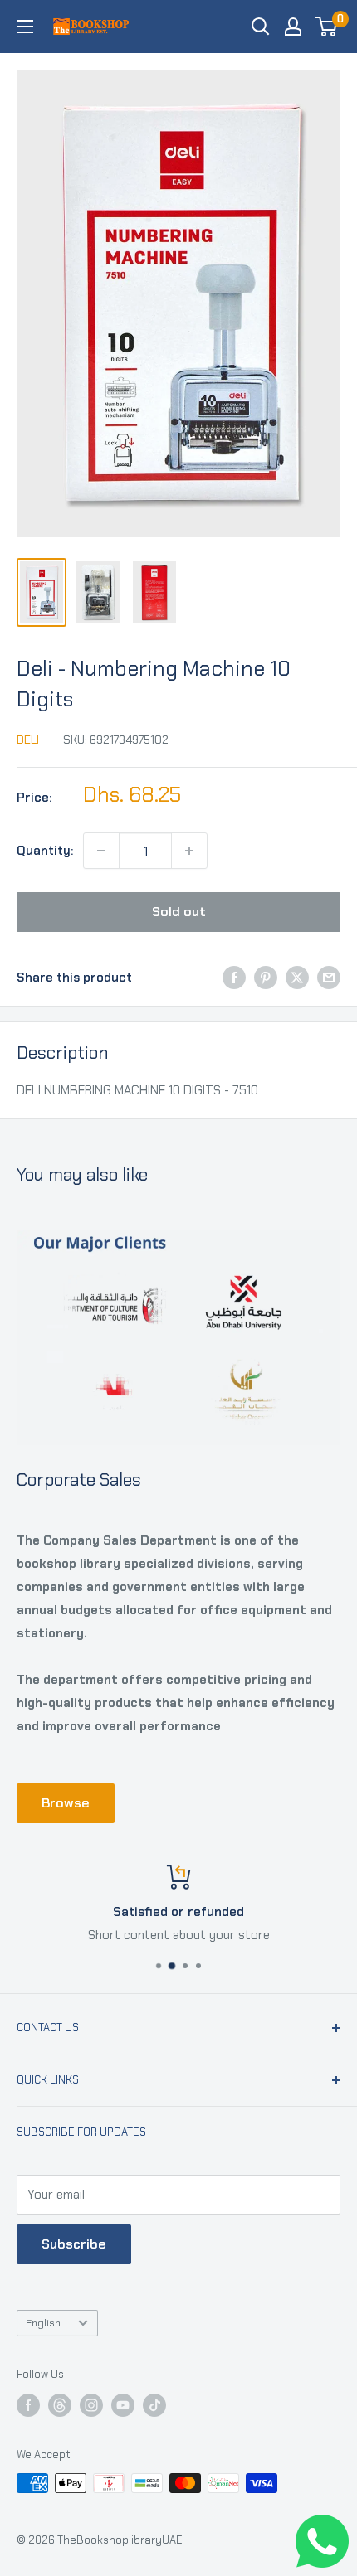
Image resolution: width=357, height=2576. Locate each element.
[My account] (293, 27)
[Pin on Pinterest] (266, 977)
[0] (327, 27)
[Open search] (261, 27)
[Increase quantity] (189, 851)
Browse (66, 1803)
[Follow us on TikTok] (154, 2405)
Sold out (179, 912)
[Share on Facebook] (234, 977)
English (43, 2323)
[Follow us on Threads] (60, 2405)
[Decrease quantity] (101, 851)
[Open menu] (25, 27)
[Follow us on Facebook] (28, 2405)
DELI (28, 740)
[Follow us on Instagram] (91, 2405)
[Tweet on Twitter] (297, 977)
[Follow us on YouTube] (123, 2405)
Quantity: (45, 851)
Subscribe (74, 2244)
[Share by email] (329, 977)
